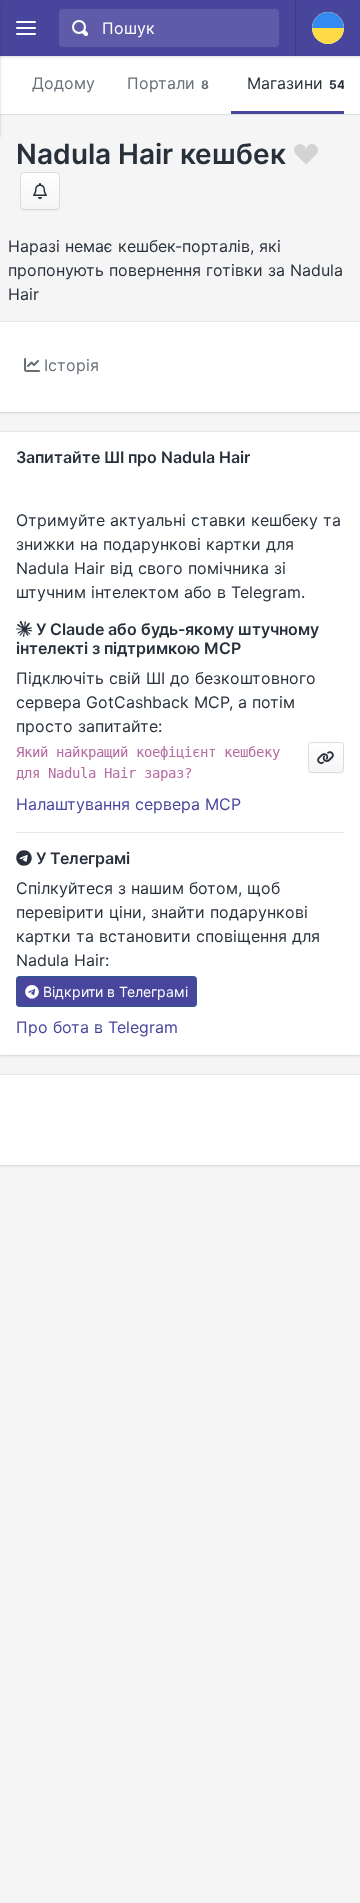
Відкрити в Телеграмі (115, 991)
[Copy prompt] (326, 757)
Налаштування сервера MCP (128, 804)
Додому (63, 83)
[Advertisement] (180, 1120)
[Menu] (25, 28)
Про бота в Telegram (97, 1027)
